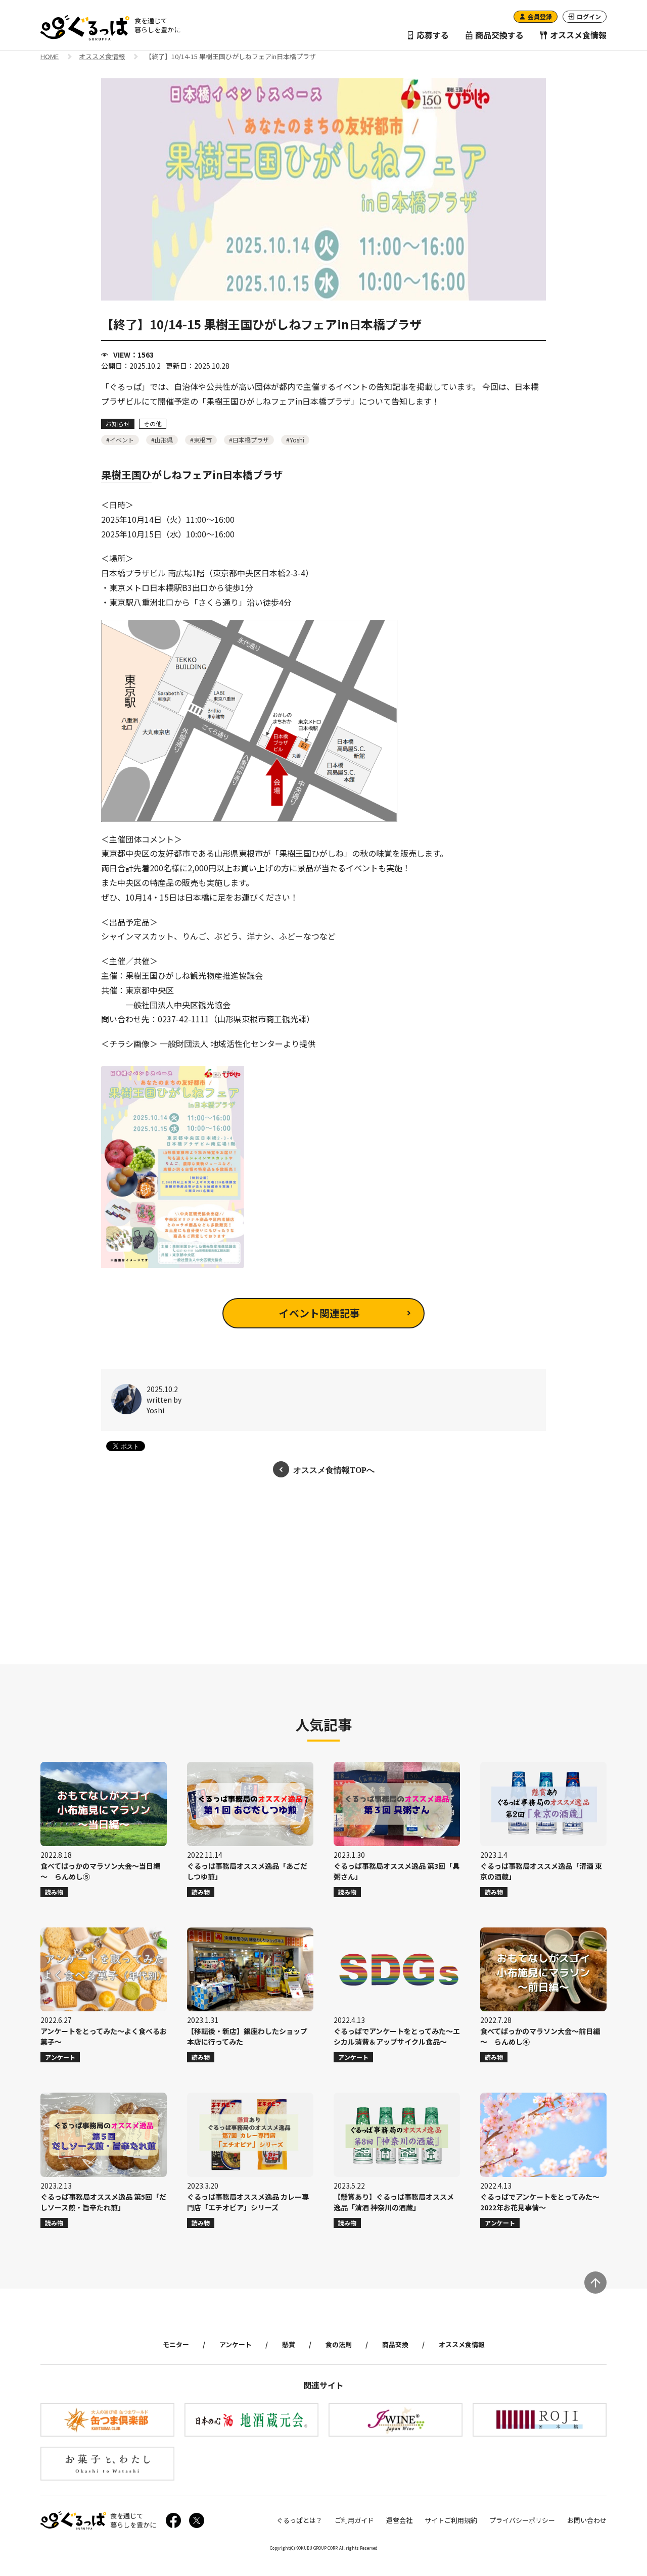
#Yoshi (295, 440)
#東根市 (201, 440)
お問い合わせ (587, 2520)
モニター (176, 2344)
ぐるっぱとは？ (299, 2520)
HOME (50, 57)
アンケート (236, 2344)
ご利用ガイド (354, 2520)
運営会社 (399, 2520)
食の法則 (339, 2344)
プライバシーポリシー (522, 2520)
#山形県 (162, 440)
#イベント (120, 440)
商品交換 (395, 2344)
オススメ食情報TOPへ (334, 1469)
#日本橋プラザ (249, 440)
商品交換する (498, 35)
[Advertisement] (324, 1571)
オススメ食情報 (577, 35)
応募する (432, 35)
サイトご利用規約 (451, 2520)
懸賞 (289, 2344)
